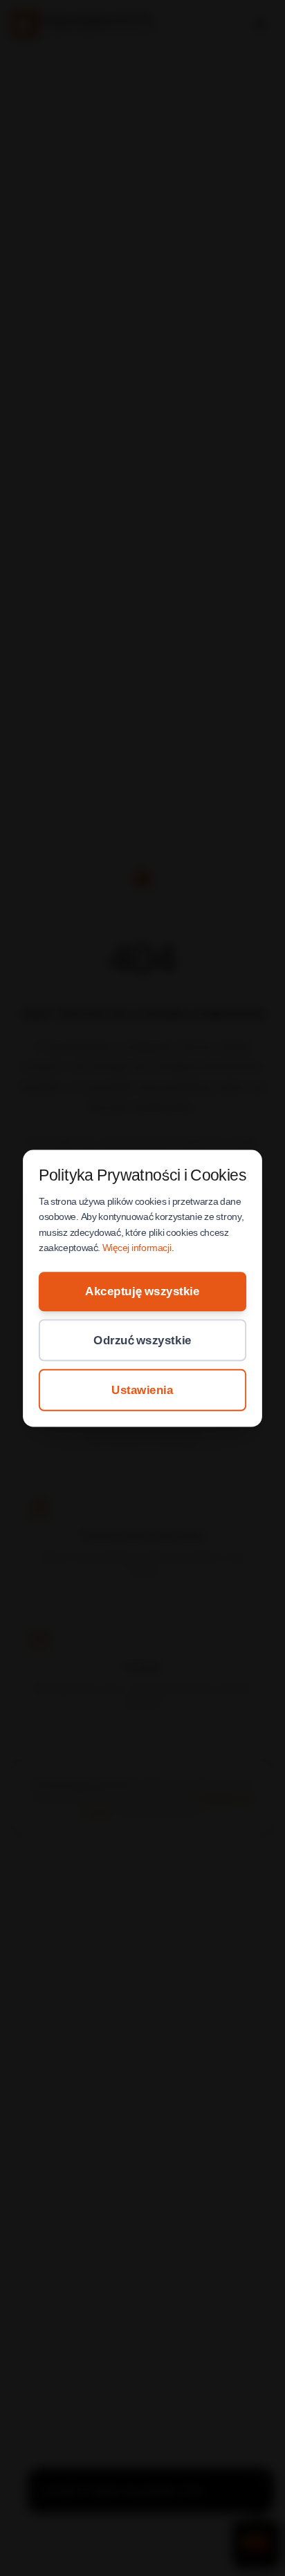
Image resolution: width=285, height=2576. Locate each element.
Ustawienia (142, 1389)
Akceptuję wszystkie (142, 1291)
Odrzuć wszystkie (142, 1339)
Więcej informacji (137, 1248)
